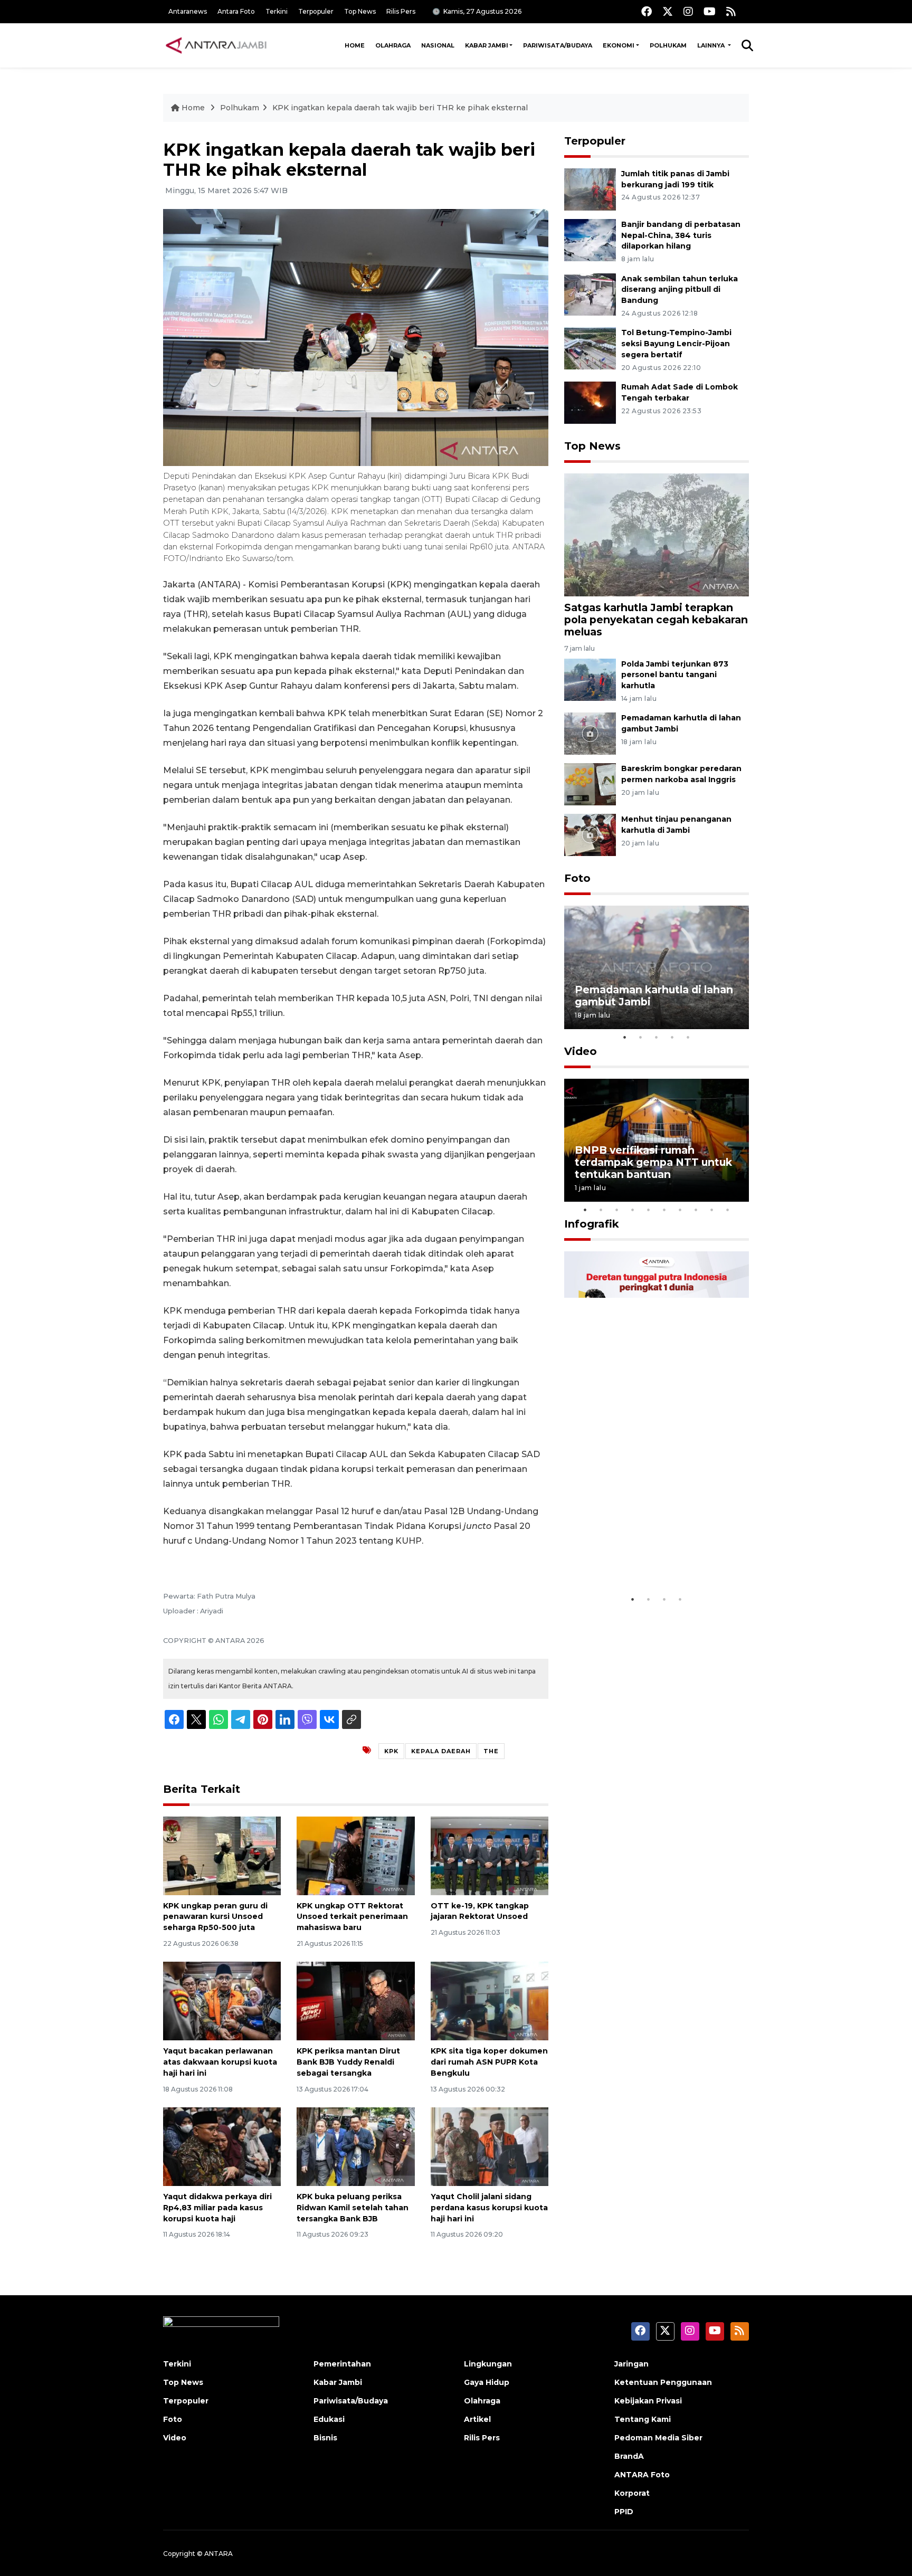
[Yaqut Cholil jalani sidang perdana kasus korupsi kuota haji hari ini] (490, 2146)
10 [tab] (728, 1210)
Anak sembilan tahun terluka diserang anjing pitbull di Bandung (680, 290)
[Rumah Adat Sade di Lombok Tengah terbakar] (590, 402)
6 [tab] (664, 1210)
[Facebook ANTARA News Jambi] (647, 11)
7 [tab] (680, 1210)
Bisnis (325, 2438)
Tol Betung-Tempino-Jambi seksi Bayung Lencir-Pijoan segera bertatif (676, 344)
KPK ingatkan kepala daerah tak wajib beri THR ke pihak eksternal (400, 108)
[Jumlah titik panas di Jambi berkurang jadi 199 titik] (590, 189)
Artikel (477, 2419)
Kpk (391, 1751)
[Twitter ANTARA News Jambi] (668, 11)
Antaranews (188, 11)
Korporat (632, 2493)
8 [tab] (696, 1210)
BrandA (629, 2456)
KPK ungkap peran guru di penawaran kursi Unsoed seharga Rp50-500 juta (215, 1917)
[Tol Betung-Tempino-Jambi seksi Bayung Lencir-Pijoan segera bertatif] (590, 348)
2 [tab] (641, 1037)
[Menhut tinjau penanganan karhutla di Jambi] (590, 835)
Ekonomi (619, 45)
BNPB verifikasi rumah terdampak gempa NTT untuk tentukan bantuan (653, 1162)
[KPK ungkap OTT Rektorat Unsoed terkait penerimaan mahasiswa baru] (355, 1855)
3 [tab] (657, 1037)
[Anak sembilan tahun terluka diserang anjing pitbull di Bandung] (590, 294)
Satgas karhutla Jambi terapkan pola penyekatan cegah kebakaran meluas (656, 620)
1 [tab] (625, 1037)
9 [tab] (712, 1210)
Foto (577, 878)
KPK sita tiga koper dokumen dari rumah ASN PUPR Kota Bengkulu (489, 2062)
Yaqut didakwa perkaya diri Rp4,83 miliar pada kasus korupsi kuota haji (217, 2208)
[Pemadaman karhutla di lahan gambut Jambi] (590, 733)
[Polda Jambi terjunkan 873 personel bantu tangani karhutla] (590, 679)
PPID (624, 2512)
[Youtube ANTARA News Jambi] (710, 11)
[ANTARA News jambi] (216, 45)
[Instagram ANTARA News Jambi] (688, 11)
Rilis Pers (401, 11)
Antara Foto (236, 11)
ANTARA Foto (642, 2475)
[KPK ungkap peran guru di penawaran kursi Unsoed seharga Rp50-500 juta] (222, 1855)
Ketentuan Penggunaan (663, 2382)
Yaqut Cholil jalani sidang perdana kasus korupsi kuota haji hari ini (489, 2208)
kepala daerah (441, 1751)
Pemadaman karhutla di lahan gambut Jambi (654, 996)
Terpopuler (316, 11)
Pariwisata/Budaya (558, 45)
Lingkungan (488, 2364)
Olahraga (393, 45)
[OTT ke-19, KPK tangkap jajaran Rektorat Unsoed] (490, 1855)
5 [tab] (688, 1037)
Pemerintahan (342, 2364)
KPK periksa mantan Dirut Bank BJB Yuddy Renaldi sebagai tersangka (348, 2062)
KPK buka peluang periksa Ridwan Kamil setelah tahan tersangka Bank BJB (353, 2208)
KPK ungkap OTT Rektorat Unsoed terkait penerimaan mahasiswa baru (352, 1917)
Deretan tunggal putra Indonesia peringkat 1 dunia (648, 1557)
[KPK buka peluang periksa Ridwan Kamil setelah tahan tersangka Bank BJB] (355, 2146)
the (491, 1751)
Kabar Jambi (487, 45)
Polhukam (668, 45)
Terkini (277, 11)
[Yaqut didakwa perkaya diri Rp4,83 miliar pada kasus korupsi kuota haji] (222, 2146)
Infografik (592, 1224)
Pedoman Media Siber (658, 2438)
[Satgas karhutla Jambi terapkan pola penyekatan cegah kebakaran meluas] (657, 534)
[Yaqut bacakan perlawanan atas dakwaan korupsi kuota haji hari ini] (222, 2000)
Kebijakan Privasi (648, 2401)
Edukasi (329, 2419)
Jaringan (631, 2364)
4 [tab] (672, 1037)
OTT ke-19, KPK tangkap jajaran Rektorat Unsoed (480, 1911)
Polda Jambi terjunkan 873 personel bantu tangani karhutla (675, 675)
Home (355, 45)
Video (581, 1051)
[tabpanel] (657, 967)
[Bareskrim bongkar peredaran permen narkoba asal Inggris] (590, 784)
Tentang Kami (643, 2419)
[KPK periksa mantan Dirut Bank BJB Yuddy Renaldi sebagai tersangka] (355, 2000)
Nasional (438, 45)
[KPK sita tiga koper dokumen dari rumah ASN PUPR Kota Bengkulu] (490, 2000)
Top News (360, 11)
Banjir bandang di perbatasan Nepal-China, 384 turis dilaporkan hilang (681, 235)
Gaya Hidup (487, 2382)
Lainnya (712, 45)
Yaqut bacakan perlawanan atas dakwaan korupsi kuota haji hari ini (220, 2062)
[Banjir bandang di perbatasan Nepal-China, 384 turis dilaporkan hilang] (590, 239)
